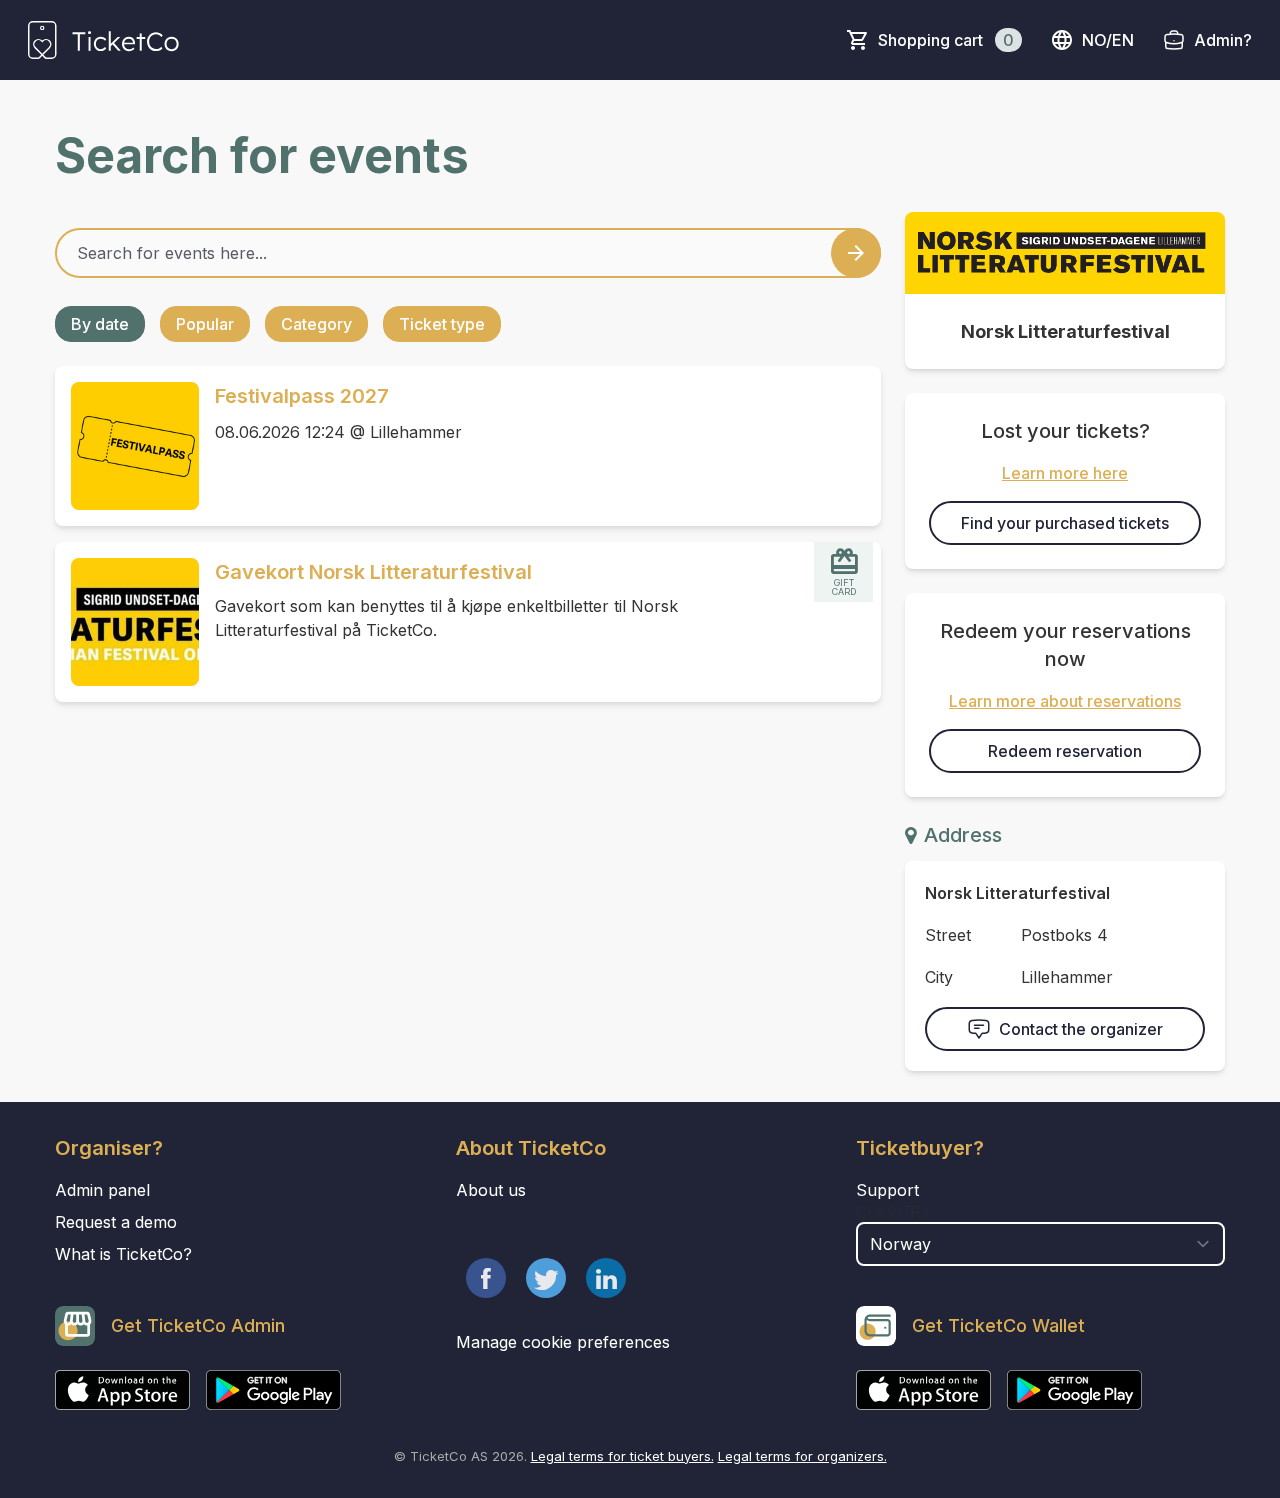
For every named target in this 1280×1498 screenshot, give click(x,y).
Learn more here (1065, 473)
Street (948, 935)
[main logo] (103, 40)
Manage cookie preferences (563, 1342)
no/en (1108, 40)
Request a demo (116, 1222)
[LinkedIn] (606, 1278)
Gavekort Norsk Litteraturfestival (373, 572)
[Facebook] (486, 1278)
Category (316, 324)
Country (893, 1212)
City (939, 977)
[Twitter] (546, 1278)
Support (887, 1190)
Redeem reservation (1065, 751)
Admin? (1223, 40)
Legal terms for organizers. (802, 1456)
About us (491, 1190)
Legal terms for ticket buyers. (622, 1456)
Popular (205, 324)
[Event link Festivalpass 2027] (127, 446)
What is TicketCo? (123, 1254)
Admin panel (102, 1190)
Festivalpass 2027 (302, 396)
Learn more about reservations (1065, 701)
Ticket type (442, 324)
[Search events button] (856, 253)
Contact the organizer (1081, 1029)
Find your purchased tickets (1065, 523)
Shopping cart (946, 40)
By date (100, 324)
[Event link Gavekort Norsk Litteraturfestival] (127, 622)
